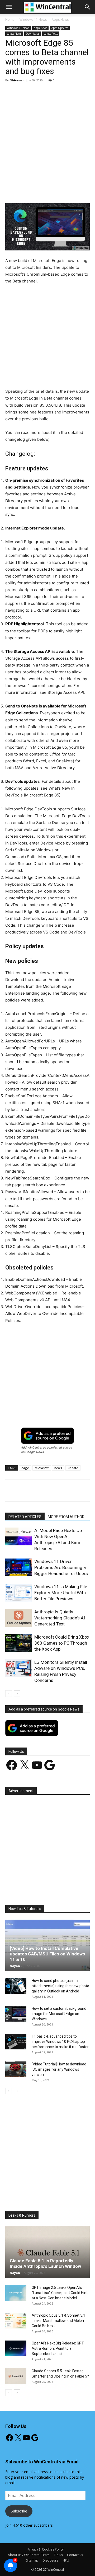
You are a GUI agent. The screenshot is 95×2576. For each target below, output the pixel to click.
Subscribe (19, 2511)
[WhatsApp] (64, 191)
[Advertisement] (47, 136)
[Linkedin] (76, 191)
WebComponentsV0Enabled (31, 1293)
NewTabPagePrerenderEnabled (35, 1158)
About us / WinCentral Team (29, 2555)
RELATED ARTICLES (25, 1517)
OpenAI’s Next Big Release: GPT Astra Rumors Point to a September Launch (58, 2348)
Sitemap (32, 2560)
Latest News (14, 34)
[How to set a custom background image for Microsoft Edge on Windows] (16, 2014)
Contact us (75, 2555)
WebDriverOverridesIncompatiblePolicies (44, 1307)
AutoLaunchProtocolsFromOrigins (37, 1014)
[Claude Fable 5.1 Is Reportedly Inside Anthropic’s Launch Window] (47, 2252)
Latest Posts (51, 34)
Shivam (16, 80)
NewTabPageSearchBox (28, 1178)
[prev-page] (9, 1694)
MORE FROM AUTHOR (66, 1517)
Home (10, 20)
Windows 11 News (33, 20)
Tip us (58, 2555)
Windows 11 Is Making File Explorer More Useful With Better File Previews (61, 1593)
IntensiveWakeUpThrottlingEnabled (38, 1144)
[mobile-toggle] (9, 7)
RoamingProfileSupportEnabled (35, 1212)
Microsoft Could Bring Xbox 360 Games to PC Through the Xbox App (62, 1643)
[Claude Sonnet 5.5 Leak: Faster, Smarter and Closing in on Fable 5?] (16, 2376)
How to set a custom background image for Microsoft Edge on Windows (59, 2014)
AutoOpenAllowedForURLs (30, 1041)
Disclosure (50, 2560)
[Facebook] (27, 191)
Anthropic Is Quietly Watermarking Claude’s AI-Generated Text (60, 1618)
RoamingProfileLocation (28, 1233)
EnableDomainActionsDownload (35, 1279)
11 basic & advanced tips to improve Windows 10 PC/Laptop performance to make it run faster (60, 2042)
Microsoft (42, 1468)
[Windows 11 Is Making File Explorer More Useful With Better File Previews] (18, 1593)
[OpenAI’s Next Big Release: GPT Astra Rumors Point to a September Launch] (16, 2348)
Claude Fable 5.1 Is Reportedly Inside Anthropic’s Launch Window (45, 2263)
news (58, 1468)
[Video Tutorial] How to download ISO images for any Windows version (59, 2069)
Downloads (33, 34)
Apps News (60, 20)
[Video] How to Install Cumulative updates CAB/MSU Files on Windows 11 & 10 (47, 1954)
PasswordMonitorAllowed (29, 1192)
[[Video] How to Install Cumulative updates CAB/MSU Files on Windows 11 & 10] (47, 1945)
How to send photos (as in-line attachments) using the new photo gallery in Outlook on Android (60, 1986)
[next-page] (17, 1694)
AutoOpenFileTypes (24, 1055)
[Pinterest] (51, 191)
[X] (39, 191)
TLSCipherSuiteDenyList (28, 1247)
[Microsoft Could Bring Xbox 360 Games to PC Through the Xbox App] (18, 1643)
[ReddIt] (88, 191)
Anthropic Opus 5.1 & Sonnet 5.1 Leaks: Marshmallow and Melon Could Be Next (58, 2321)
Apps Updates (60, 28)
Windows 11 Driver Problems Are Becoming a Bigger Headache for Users (61, 1567)
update (73, 1468)
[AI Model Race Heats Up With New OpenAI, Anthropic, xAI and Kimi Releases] (18, 1537)
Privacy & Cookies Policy (46, 2549)
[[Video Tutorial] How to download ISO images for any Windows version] (16, 2069)
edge (25, 1468)
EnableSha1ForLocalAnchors (32, 1096)
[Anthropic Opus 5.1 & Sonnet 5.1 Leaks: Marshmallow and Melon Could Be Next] (16, 2321)
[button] (88, 7)
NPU (66, 2560)
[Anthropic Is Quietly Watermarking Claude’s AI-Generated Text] (18, 1618)
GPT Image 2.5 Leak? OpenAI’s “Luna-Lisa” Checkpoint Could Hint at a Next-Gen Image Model (60, 2293)
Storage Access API (66, 692)
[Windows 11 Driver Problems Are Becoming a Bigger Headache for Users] (18, 1568)
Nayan (15, 1966)
